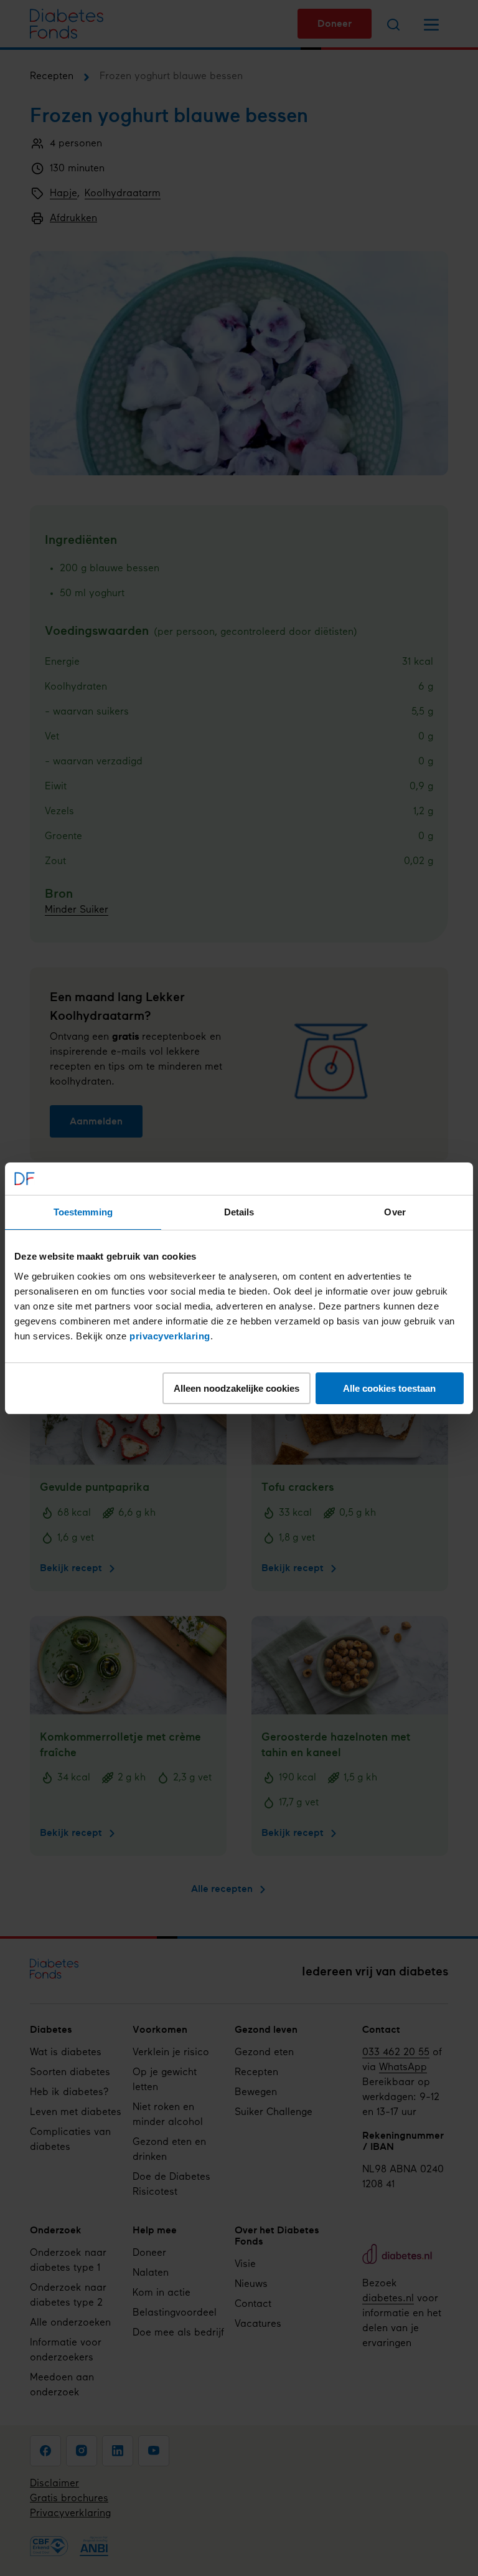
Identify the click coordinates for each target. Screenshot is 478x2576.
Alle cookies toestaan (389, 1388)
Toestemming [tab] (83, 1212)
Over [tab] (395, 1212)
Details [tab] (239, 1212)
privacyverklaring (170, 1336)
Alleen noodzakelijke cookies (237, 1388)
